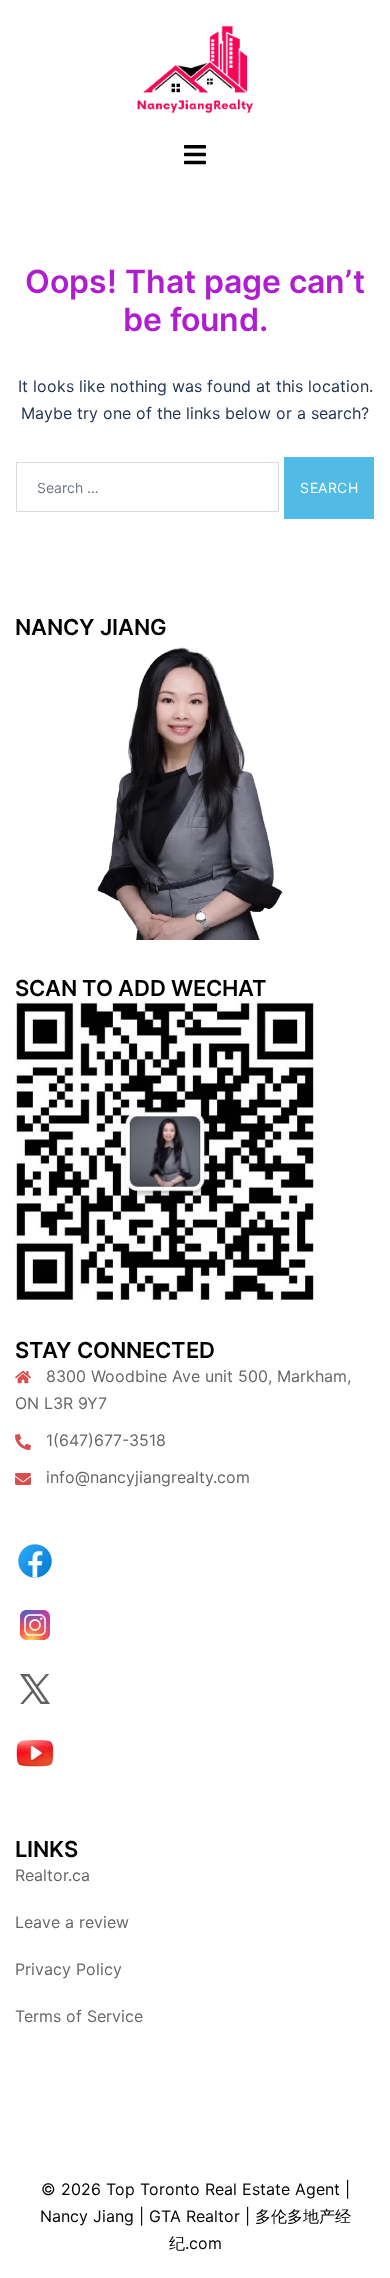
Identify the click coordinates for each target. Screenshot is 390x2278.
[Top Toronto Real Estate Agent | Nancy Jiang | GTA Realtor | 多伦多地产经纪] (195, 68)
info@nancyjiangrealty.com (148, 1477)
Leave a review (72, 1922)
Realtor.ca (52, 1875)
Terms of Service (79, 2016)
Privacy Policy (68, 1969)
